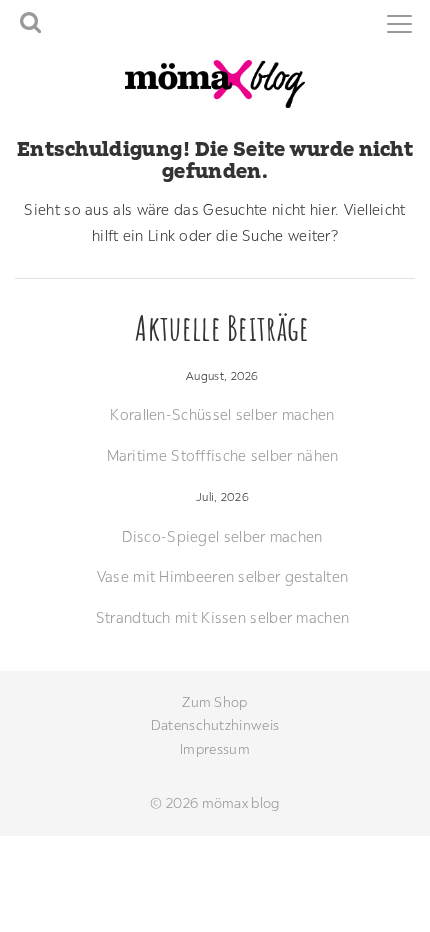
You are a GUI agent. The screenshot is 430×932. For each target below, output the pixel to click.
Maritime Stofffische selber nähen (223, 455)
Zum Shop (214, 702)
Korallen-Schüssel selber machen (222, 414)
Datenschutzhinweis (215, 725)
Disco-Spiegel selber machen (222, 536)
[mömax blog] (215, 82)
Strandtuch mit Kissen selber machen (223, 617)
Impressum (215, 749)
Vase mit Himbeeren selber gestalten (223, 576)
